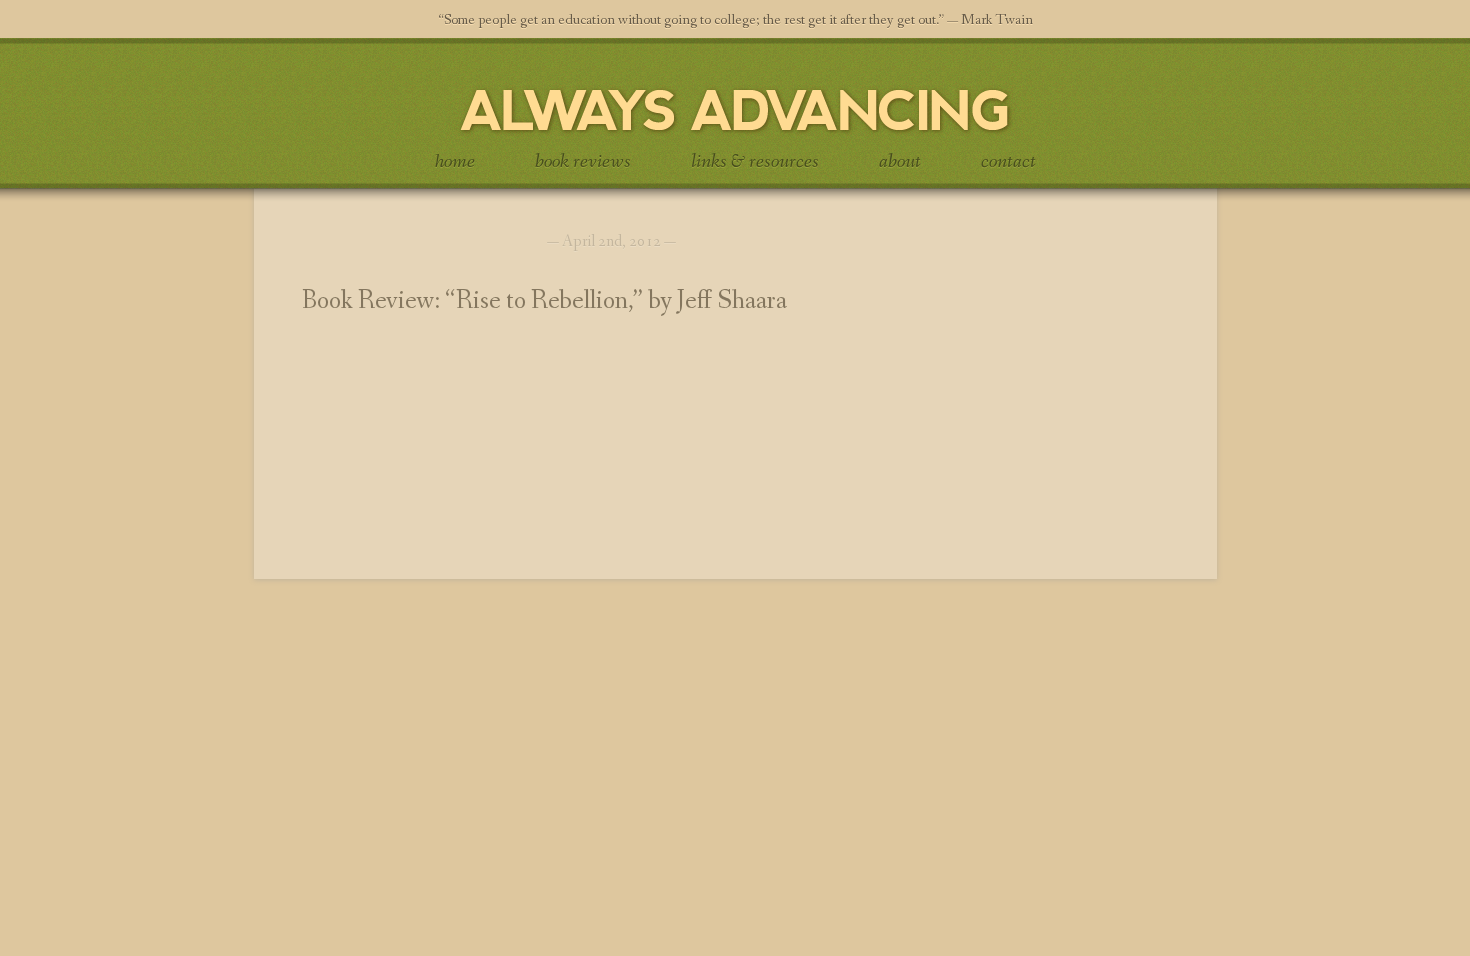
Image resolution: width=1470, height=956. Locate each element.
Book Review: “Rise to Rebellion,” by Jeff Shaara (544, 301)
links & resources (755, 162)
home (455, 162)
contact (1008, 162)
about (900, 162)
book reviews (583, 162)
